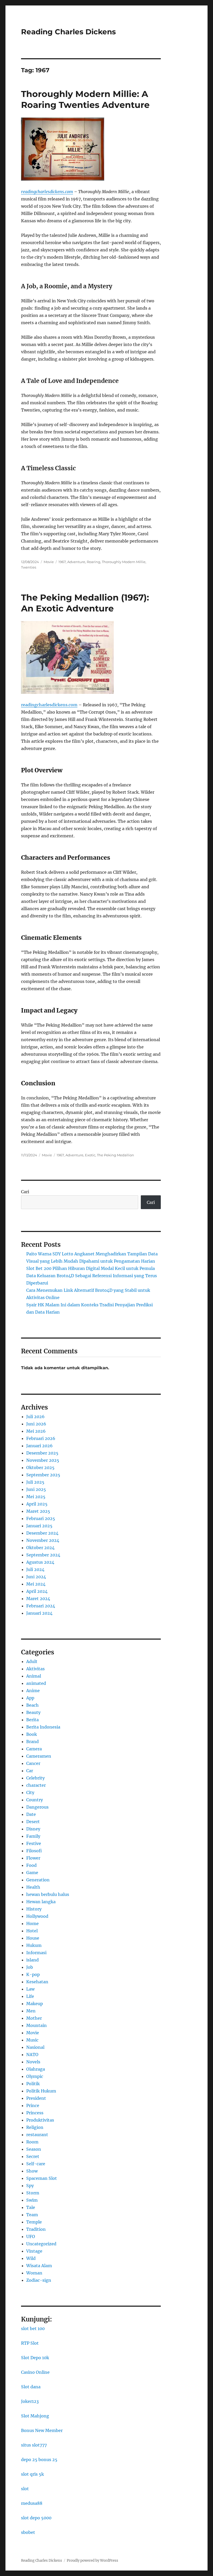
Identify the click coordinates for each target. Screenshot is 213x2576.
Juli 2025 (35, 1482)
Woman (34, 2273)
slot (25, 2489)
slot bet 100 (33, 2329)
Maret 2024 (38, 1599)
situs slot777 (34, 2445)
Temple (34, 2222)
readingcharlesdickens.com (47, 192)
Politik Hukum (41, 2091)
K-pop (33, 1974)
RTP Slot (30, 2343)
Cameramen (39, 1756)
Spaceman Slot (42, 2178)
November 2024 (43, 1540)
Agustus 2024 (40, 1562)
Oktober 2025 (40, 1468)
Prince (33, 2105)
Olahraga (36, 2069)
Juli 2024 (35, 1569)
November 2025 (43, 1460)
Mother (34, 2018)
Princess (35, 2113)
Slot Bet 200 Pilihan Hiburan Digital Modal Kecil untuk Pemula (91, 1268)
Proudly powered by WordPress (92, 2561)
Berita (32, 1720)
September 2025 (43, 1475)
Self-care (36, 2164)
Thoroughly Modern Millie (124, 562)
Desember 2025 (42, 1453)
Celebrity (35, 1778)
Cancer (33, 1763)
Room (32, 2142)
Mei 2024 (36, 1584)
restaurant (37, 2135)
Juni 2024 (36, 1577)
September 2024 (43, 1555)
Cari (25, 1192)
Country (35, 1800)
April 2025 (37, 1504)
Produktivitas (40, 2120)
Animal (34, 1676)
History (34, 1909)
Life (30, 1996)
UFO (31, 2236)
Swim (32, 2200)
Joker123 (30, 2401)
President (36, 2098)
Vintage (34, 2251)
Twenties (29, 567)
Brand (32, 1742)
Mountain (36, 2025)
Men (31, 2011)
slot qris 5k (32, 2474)
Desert (33, 1822)
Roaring (94, 562)
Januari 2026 (39, 1446)
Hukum (34, 1945)
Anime (33, 1691)
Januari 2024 (39, 1613)
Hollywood (37, 1916)
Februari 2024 (41, 1606)
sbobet (28, 2532)
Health (33, 1887)
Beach (32, 1705)
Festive (34, 1843)
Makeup (35, 2004)
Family (33, 1836)
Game (32, 1873)
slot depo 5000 (36, 2518)
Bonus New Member (42, 2430)
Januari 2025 (39, 1526)
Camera (34, 1749)
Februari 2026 (41, 1438)
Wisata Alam (39, 2266)
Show (32, 2171)
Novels (33, 2062)
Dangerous (37, 1807)
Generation (38, 1880)
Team (32, 2215)
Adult (32, 1661)
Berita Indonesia (43, 1727)
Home (32, 1923)
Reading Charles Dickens (68, 32)
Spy (30, 2186)
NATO (32, 2055)
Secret (33, 2156)
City (30, 1792)
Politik (33, 2084)
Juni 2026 (36, 1424)
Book (32, 1734)
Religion (35, 2127)
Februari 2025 (41, 1518)
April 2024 (37, 1591)
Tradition (36, 2229)
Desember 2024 (42, 1533)
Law (30, 1989)
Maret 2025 (38, 1511)
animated (36, 1683)
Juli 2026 (35, 1417)
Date (31, 1814)
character (36, 1785)
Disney (33, 1829)
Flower (33, 1858)
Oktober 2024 (40, 1548)
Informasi (36, 1953)
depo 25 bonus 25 (39, 2460)
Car (30, 1771)
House (33, 1938)
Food (31, 1865)
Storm (33, 2193)
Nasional (35, 2047)
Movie (49, 562)
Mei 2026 (36, 1431)
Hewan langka (41, 1902)
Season (34, 2149)
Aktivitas (35, 1669)
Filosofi (34, 1851)
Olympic (35, 2076)
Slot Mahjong (35, 2416)
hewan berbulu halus (48, 1894)
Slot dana (31, 2387)
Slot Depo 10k (35, 2358)
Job (30, 1967)
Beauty (33, 1712)
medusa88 (32, 2503)
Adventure (76, 562)
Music (32, 2040)
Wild (31, 2258)
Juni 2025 (36, 1489)
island (32, 1960)
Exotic (90, 1155)
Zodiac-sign (39, 2280)
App (30, 1698)
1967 (62, 562)
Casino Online (35, 2372)
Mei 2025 (36, 1497)
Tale (31, 2207)
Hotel (32, 1931)
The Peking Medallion (115, 1155)
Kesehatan (37, 1982)
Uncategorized (41, 2244)
